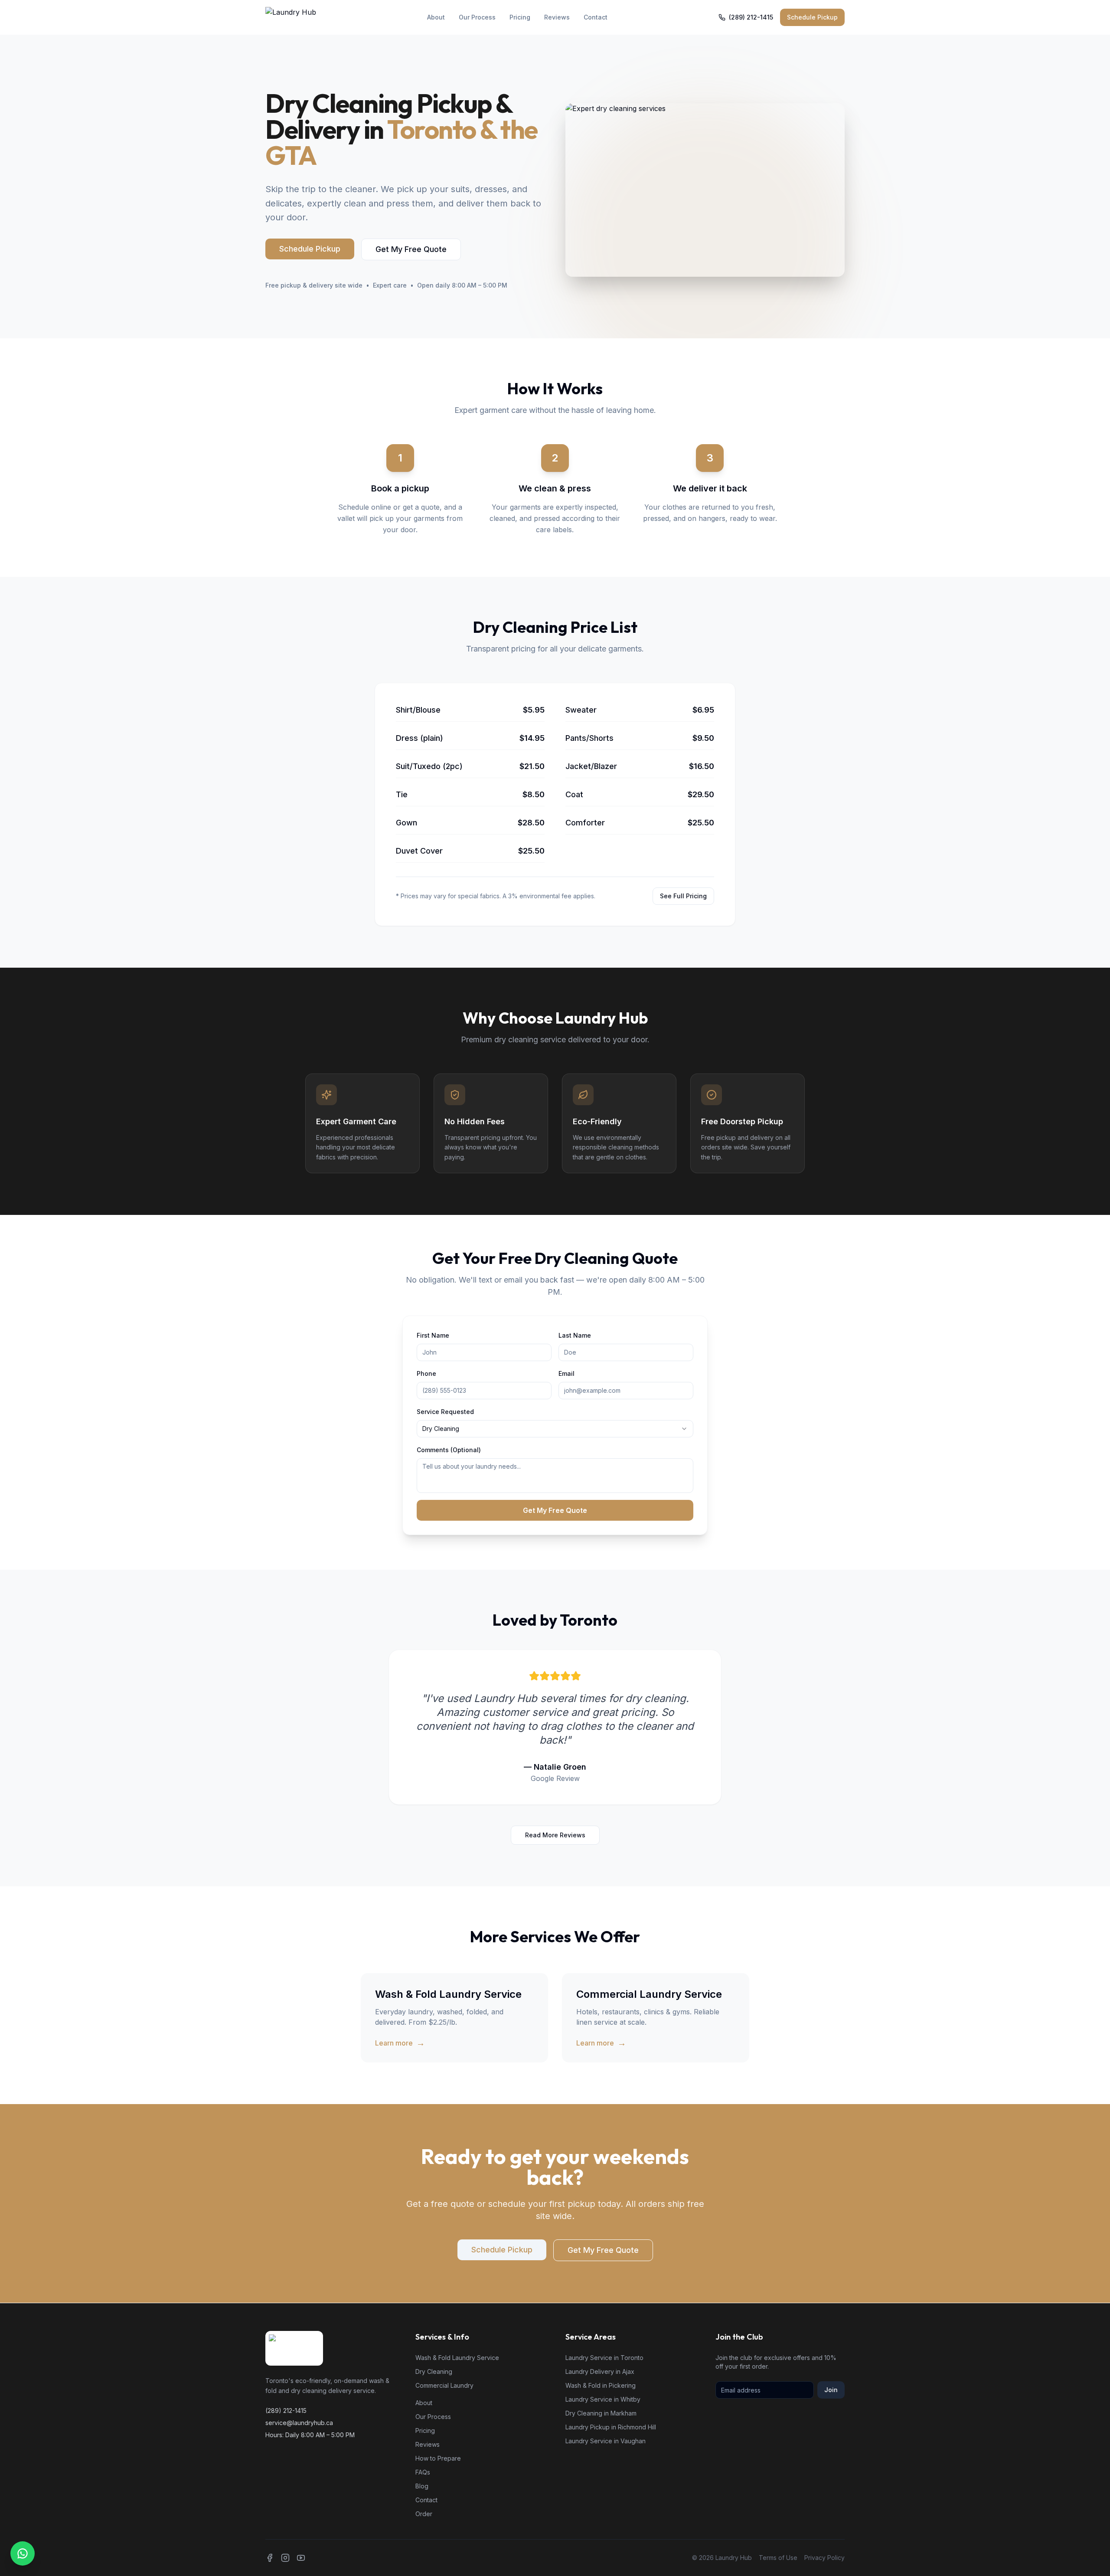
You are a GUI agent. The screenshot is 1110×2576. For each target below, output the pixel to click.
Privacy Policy (824, 2558)
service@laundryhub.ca (299, 2423)
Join (831, 2390)
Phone (426, 1373)
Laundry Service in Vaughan (606, 2441)
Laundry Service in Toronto (604, 2358)
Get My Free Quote (411, 249)
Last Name (575, 1335)
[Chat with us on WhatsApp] (23, 2553)
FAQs (423, 2472)
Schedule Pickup (812, 17)
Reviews (557, 17)
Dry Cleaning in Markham (601, 2413)
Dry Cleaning (434, 2371)
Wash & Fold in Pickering (601, 2385)
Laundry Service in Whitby (603, 2399)
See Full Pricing (683, 896)
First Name (433, 1335)
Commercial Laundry (444, 2385)
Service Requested (445, 1412)
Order (424, 2514)
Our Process (477, 17)
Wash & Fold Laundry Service (457, 2358)
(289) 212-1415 (751, 17)
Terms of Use (778, 2558)
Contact (596, 17)
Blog (422, 2486)
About (436, 17)
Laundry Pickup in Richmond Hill (611, 2427)
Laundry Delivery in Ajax (600, 2371)
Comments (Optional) (449, 1450)
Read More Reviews (555, 1835)
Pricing (520, 17)
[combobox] (555, 1429)
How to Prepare (438, 2458)
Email (566, 1373)
